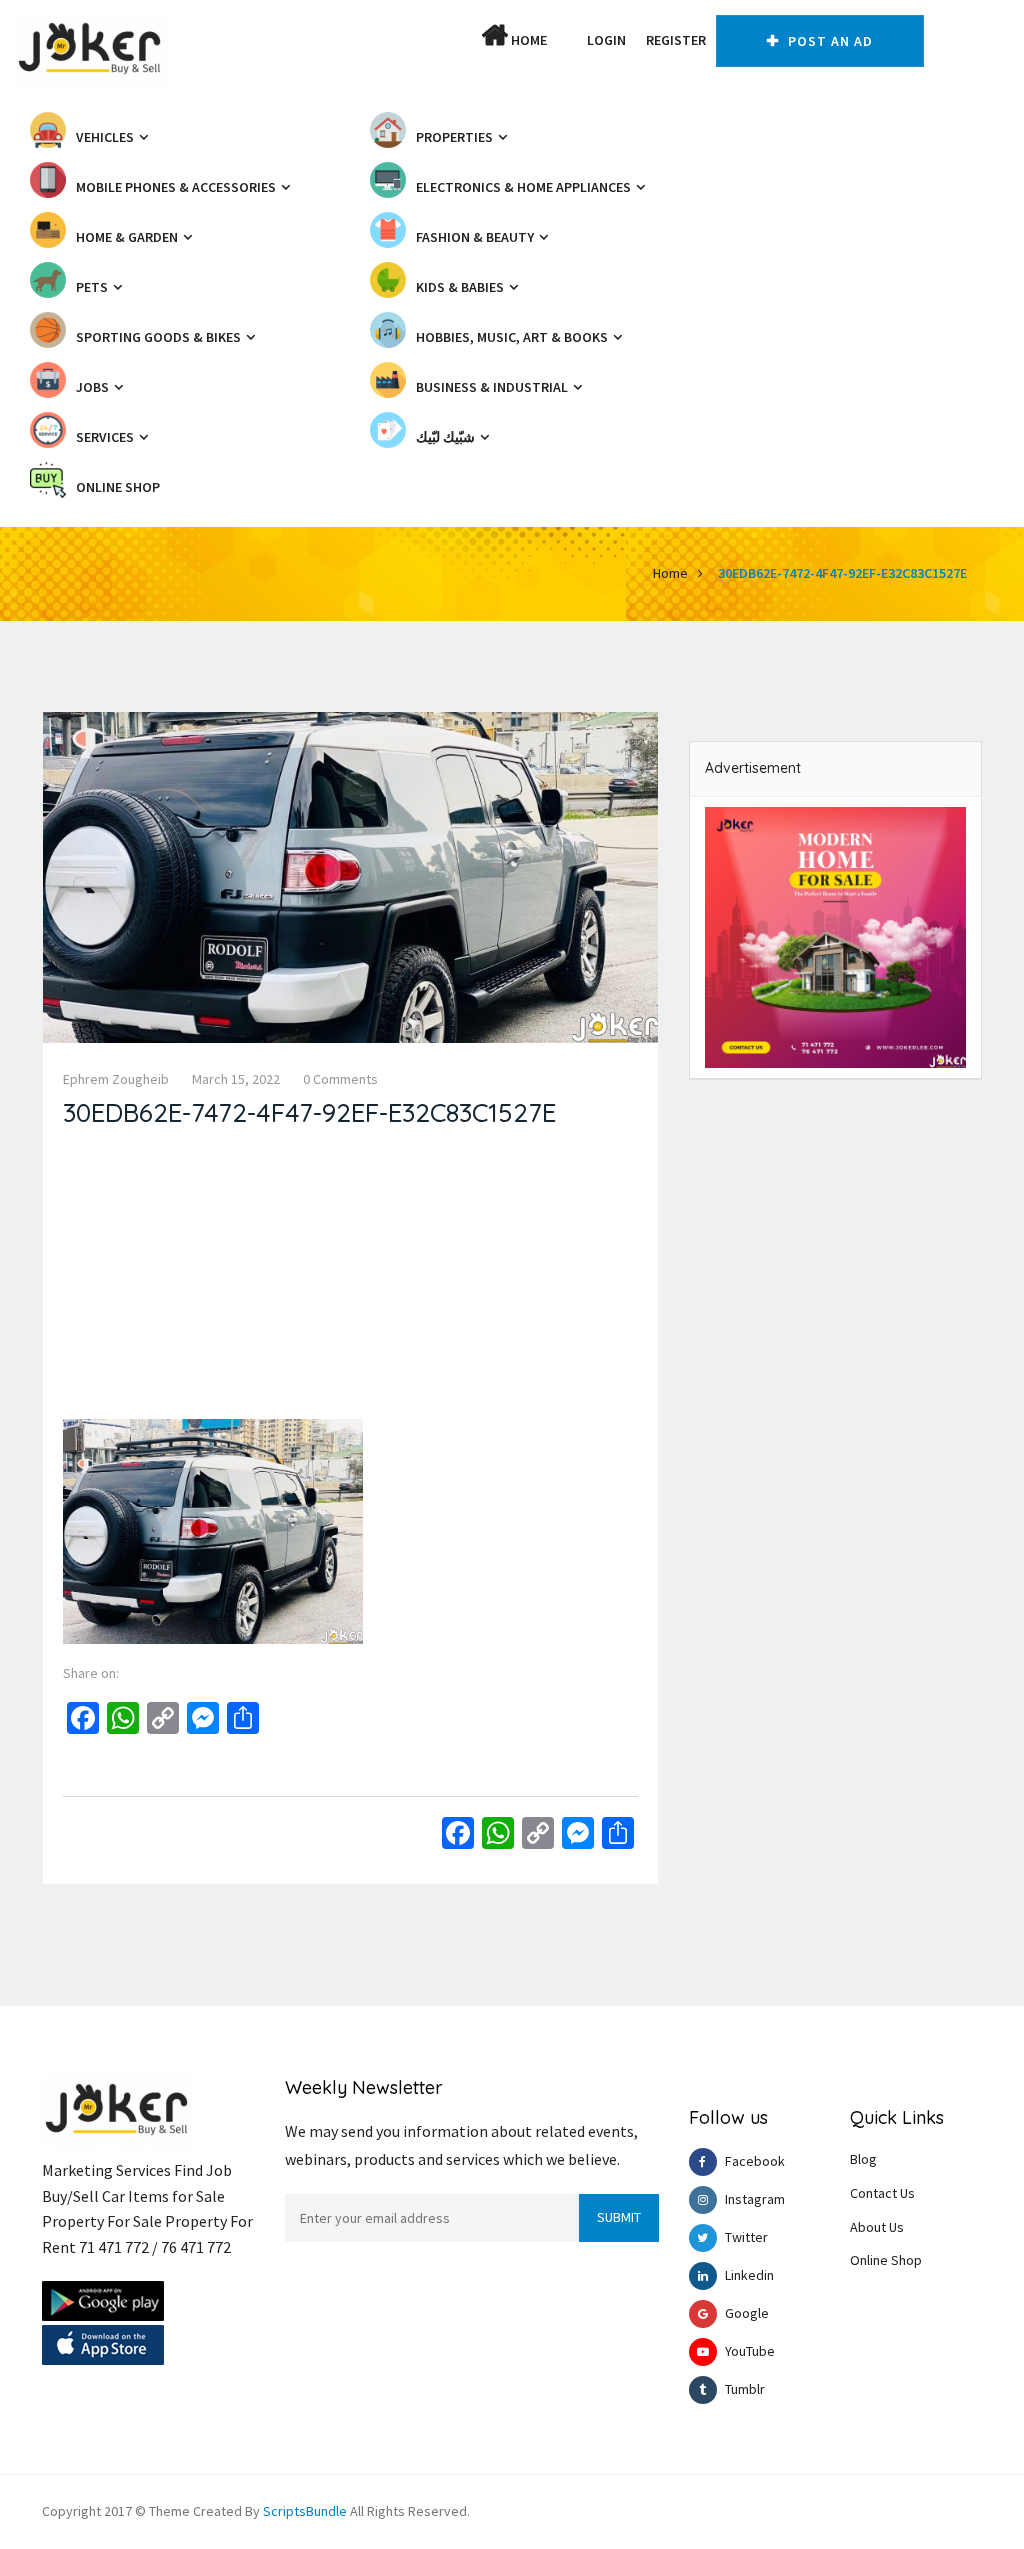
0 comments (340, 1079)
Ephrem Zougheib (116, 1079)
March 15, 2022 (236, 1079)
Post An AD (828, 41)
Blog (863, 2159)
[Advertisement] (350, 1279)
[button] (567, 40)
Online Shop (886, 2260)
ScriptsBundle (305, 2511)
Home (527, 40)
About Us (877, 2227)
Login (606, 40)
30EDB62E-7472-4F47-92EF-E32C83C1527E (842, 573)
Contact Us (882, 2193)
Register (676, 40)
